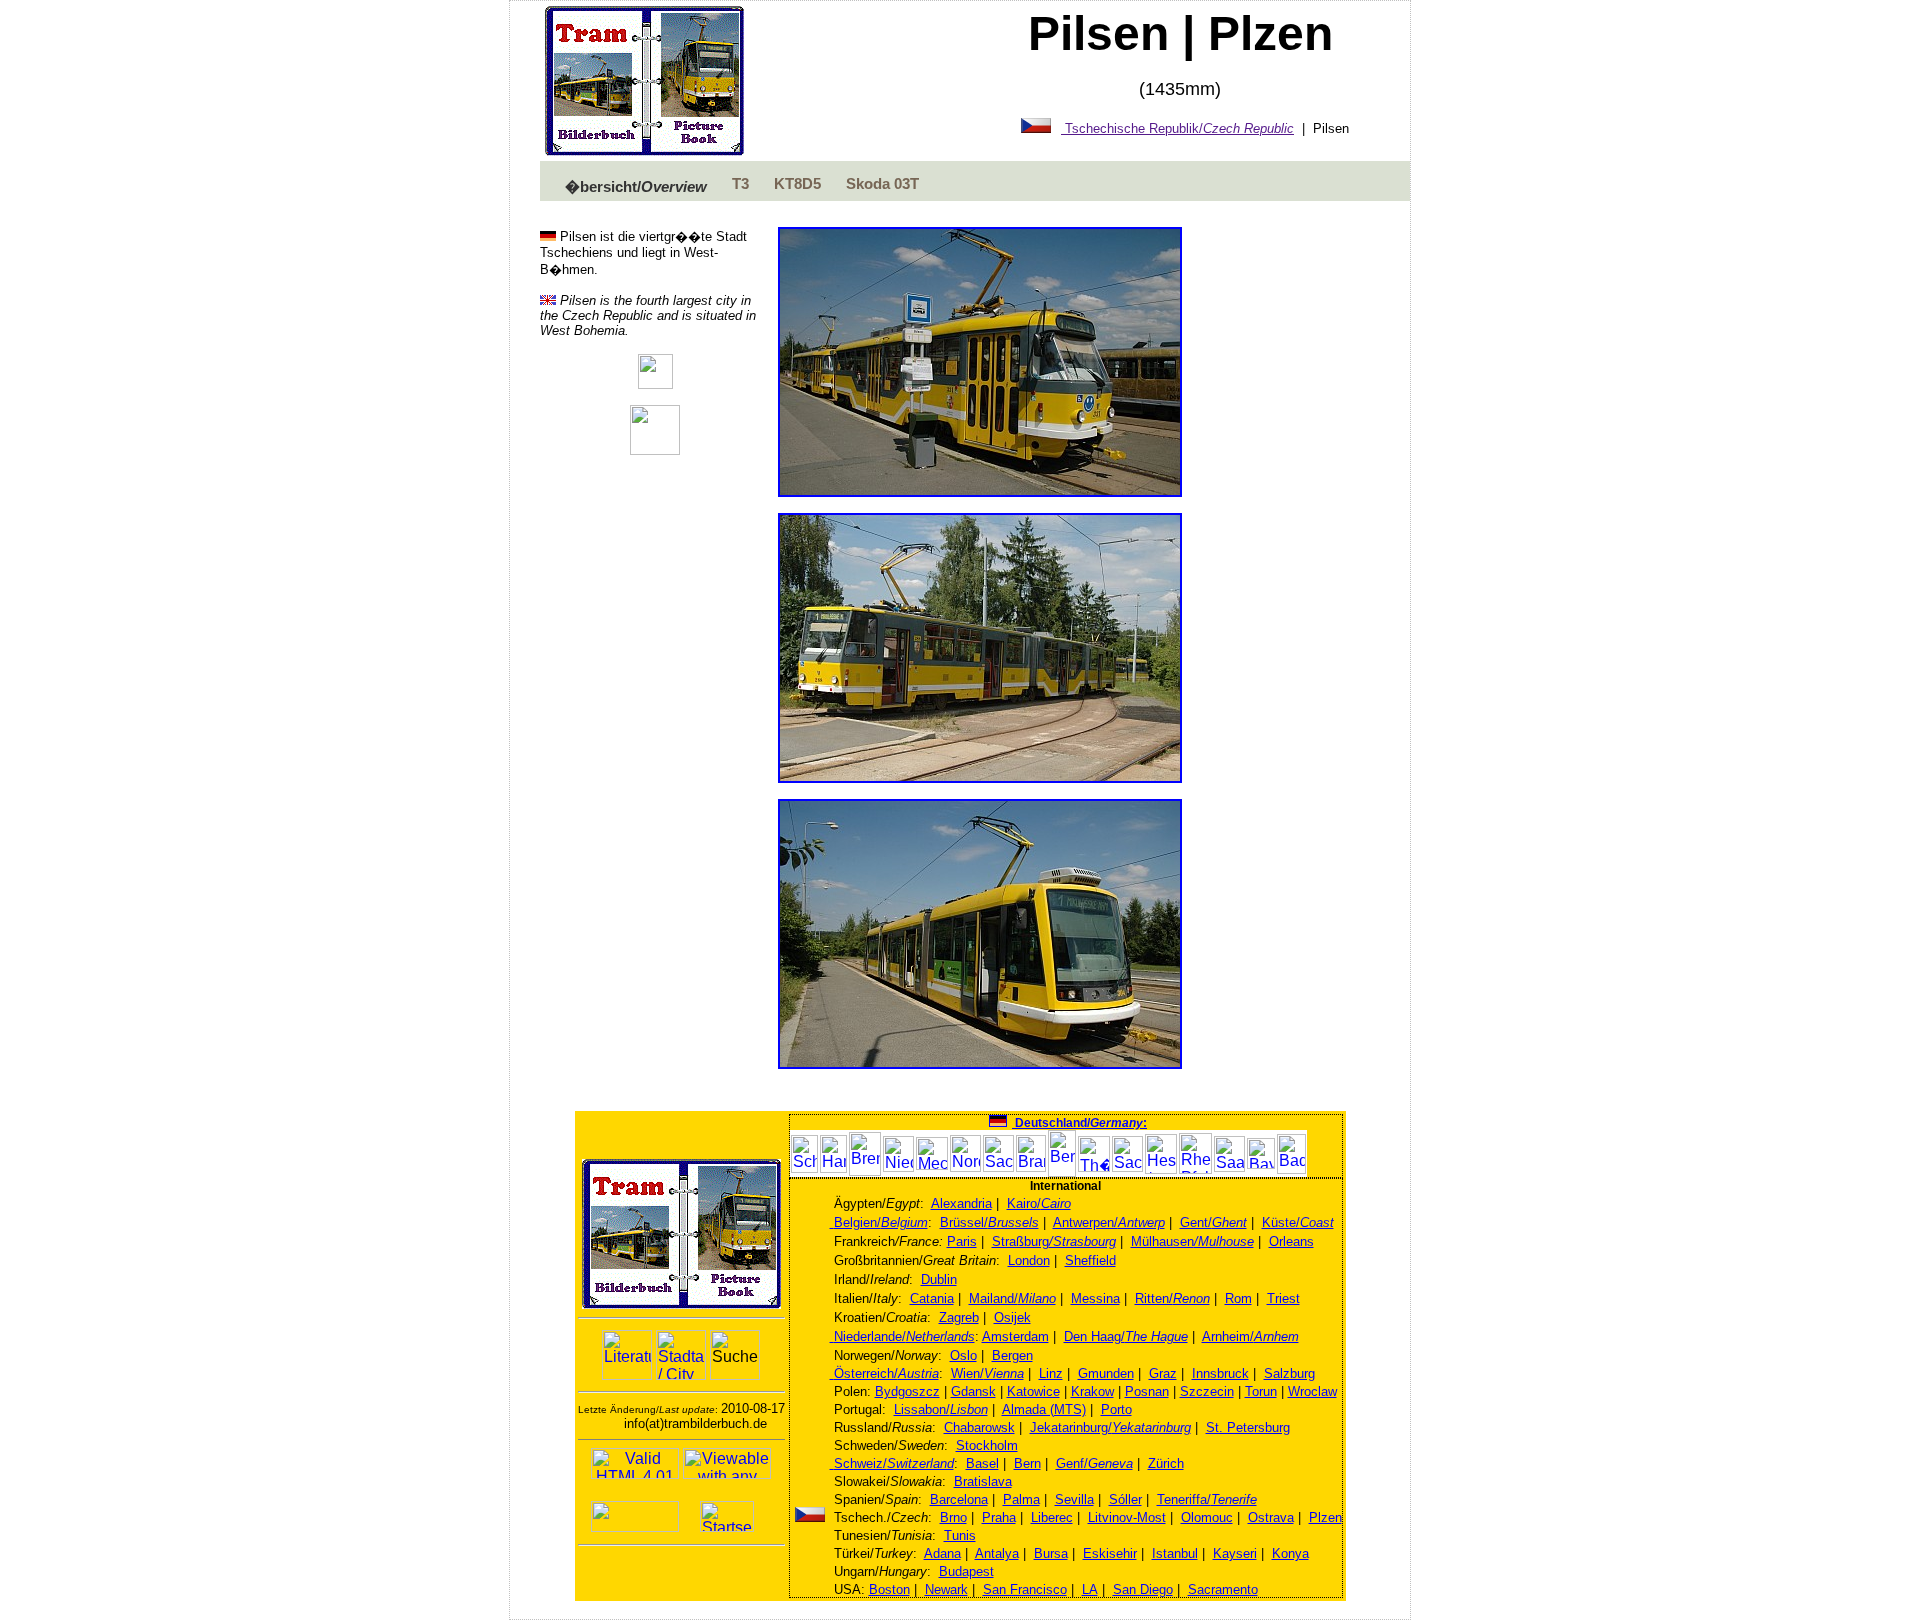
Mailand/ (1012, 1298)
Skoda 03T (882, 184)
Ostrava (1271, 1517)
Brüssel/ (989, 1222)
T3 (740, 184)
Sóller (1125, 1499)
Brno (953, 1517)
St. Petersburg (1248, 1427)
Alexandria (961, 1203)
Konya (1290, 1553)
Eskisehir (1110, 1553)
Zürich (1166, 1463)
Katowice (1033, 1391)
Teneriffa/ (1207, 1499)
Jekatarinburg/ (1110, 1427)
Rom (1238, 1298)
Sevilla (1074, 1499)
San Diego (1143, 1589)
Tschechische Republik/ (1177, 128)
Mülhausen (1192, 1241)
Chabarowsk (979, 1427)
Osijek (1012, 1317)
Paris (962, 1241)
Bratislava (983, 1481)
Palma (1021, 1499)
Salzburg (1289, 1373)
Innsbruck (1220, 1373)
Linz (1051, 1373)
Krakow (1092, 1391)
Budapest (966, 1571)
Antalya (997, 1553)
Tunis (960, 1535)
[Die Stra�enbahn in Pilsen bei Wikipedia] (655, 383)
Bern (1027, 1463)
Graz (1163, 1373)
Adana (942, 1553)
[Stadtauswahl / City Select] (681, 1355)
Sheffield (1090, 1260)
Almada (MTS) (1044, 1409)
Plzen (1325, 1517)
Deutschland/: (1079, 1123)
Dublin (939, 1279)
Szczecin (1207, 1391)
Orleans (1291, 1241)
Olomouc (1207, 1517)
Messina (1095, 1298)
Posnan (1147, 1391)
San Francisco (1025, 1589)
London (1029, 1260)
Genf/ (1094, 1463)
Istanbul (1175, 1553)
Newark (946, 1589)
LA (1090, 1589)
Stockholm (987, 1445)
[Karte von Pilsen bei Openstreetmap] (655, 449)
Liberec (1052, 1517)
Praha (999, 1517)
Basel (982, 1463)
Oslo (963, 1355)
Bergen (1012, 1355)
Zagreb (959, 1317)
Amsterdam (1015, 1336)
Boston (889, 1589)
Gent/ (1213, 1222)
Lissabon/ (941, 1409)
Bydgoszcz (907, 1391)
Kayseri (1235, 1553)
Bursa (1051, 1553)
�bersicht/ (636, 187)
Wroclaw (1312, 1391)
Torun (1261, 1391)
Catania (932, 1298)
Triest (1283, 1298)
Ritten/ (1172, 1298)
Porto (1116, 1409)
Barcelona (959, 1499)
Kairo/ (1039, 1203)
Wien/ (987, 1373)
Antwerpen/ (1109, 1222)
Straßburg (1054, 1241)
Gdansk (973, 1391)
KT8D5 (797, 184)
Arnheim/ (1250, 1336)
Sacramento (1223, 1589)
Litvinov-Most (1127, 1517)
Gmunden (1106, 1373)
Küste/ (1298, 1222)
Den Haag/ (1126, 1336)
